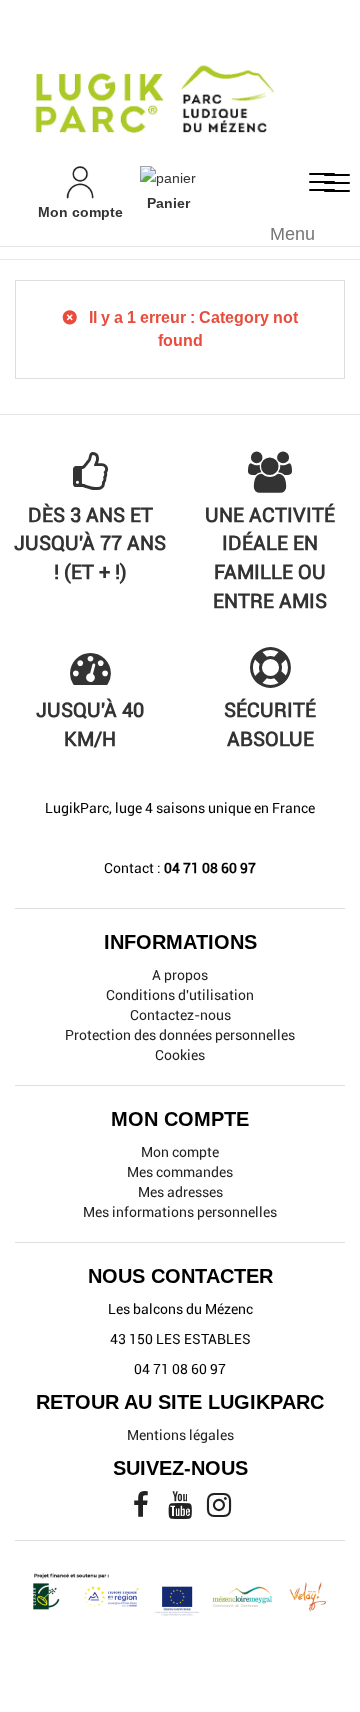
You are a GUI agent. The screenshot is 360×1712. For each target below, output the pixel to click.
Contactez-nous (180, 1015)
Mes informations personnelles (180, 1212)
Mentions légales (180, 1435)
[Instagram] (219, 1510)
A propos (180, 975)
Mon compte (180, 1152)
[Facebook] (142, 1510)
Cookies (180, 1055)
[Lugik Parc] (180, 82)
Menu (292, 234)
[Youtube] (181, 1510)
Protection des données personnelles (180, 1035)
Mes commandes (180, 1172)
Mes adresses (180, 1192)
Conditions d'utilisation (180, 995)
